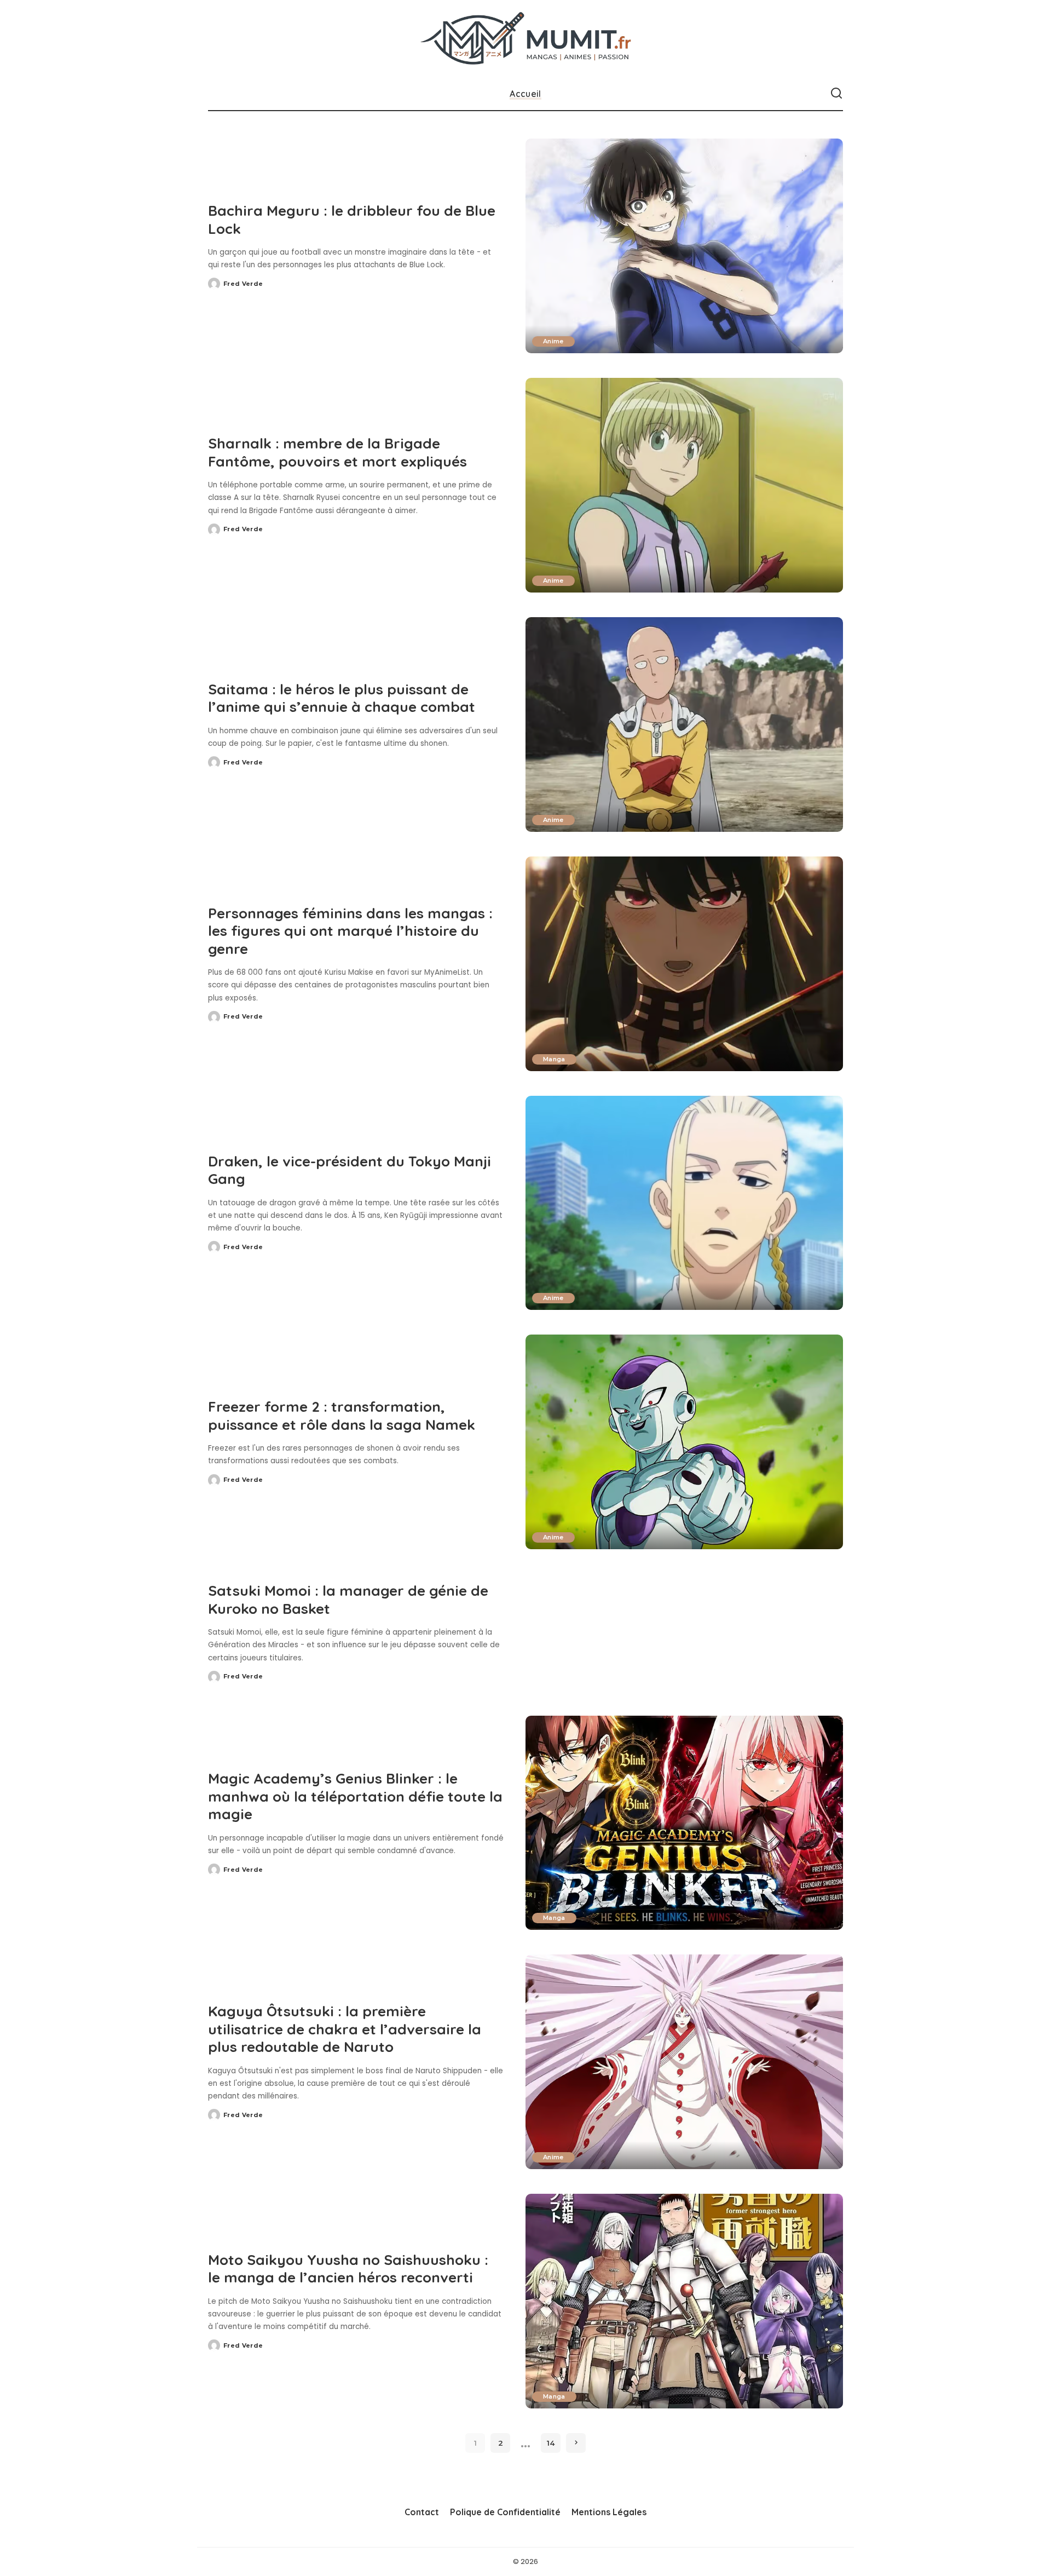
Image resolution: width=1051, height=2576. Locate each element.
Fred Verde (243, 284)
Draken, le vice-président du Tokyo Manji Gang (350, 1170)
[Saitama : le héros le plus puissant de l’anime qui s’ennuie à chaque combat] (684, 725)
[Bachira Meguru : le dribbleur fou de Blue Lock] (684, 246)
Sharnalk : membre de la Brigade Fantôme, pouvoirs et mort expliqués (337, 452)
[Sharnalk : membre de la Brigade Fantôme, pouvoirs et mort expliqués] (684, 485)
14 (551, 2443)
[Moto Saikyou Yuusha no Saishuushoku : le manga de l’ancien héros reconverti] (684, 2301)
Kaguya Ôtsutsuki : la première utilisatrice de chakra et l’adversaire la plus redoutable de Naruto (345, 2029)
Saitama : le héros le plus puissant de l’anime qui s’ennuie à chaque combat (342, 698)
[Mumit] (526, 39)
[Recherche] (836, 94)
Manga (554, 1059)
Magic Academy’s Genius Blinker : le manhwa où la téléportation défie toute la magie (355, 1796)
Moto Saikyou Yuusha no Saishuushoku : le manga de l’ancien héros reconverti (348, 2269)
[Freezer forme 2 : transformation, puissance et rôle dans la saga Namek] (684, 1442)
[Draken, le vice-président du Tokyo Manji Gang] (684, 1203)
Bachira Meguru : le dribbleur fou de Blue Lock (352, 220)
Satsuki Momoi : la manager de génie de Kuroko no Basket (348, 1600)
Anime (553, 341)
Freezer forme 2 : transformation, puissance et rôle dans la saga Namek (342, 1416)
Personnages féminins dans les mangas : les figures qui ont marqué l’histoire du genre (350, 931)
